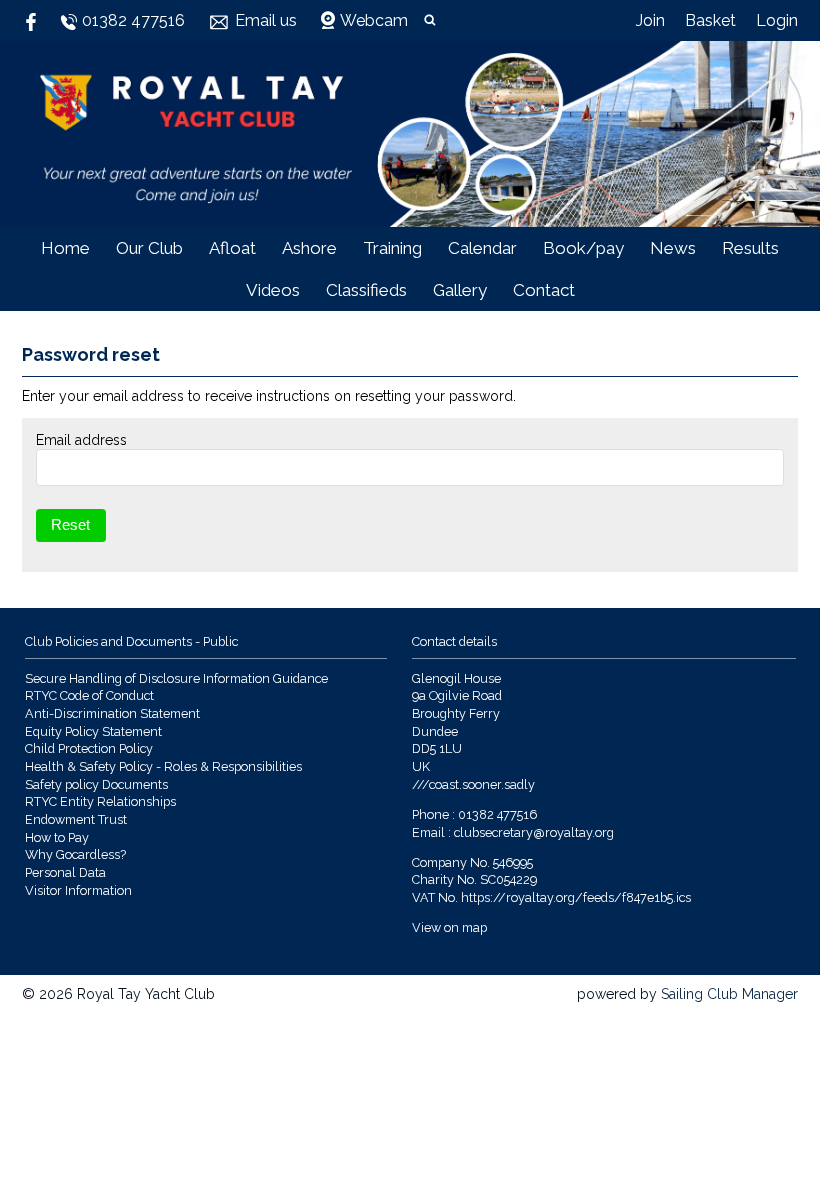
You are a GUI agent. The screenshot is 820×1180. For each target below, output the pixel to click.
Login (777, 20)
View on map (449, 927)
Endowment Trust (76, 819)
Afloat (232, 248)
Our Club (149, 248)
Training (392, 248)
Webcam (374, 20)
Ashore (309, 248)
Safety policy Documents (96, 784)
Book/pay (583, 248)
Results (750, 248)
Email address (81, 440)
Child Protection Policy (89, 748)
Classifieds (366, 290)
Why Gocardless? (75, 854)
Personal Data (65, 872)
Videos (273, 290)
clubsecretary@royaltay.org (534, 832)
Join (650, 20)
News (673, 248)
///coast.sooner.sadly (473, 784)
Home (65, 248)
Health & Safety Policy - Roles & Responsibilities (163, 766)
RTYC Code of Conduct (89, 695)
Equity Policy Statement (93, 731)
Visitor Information (78, 890)
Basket (710, 20)
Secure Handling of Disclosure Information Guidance (176, 678)
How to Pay (57, 837)
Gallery (460, 290)
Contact (544, 290)
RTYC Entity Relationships (100, 801)
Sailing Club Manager (729, 994)
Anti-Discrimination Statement (112, 713)
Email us (266, 20)
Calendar (482, 248)
